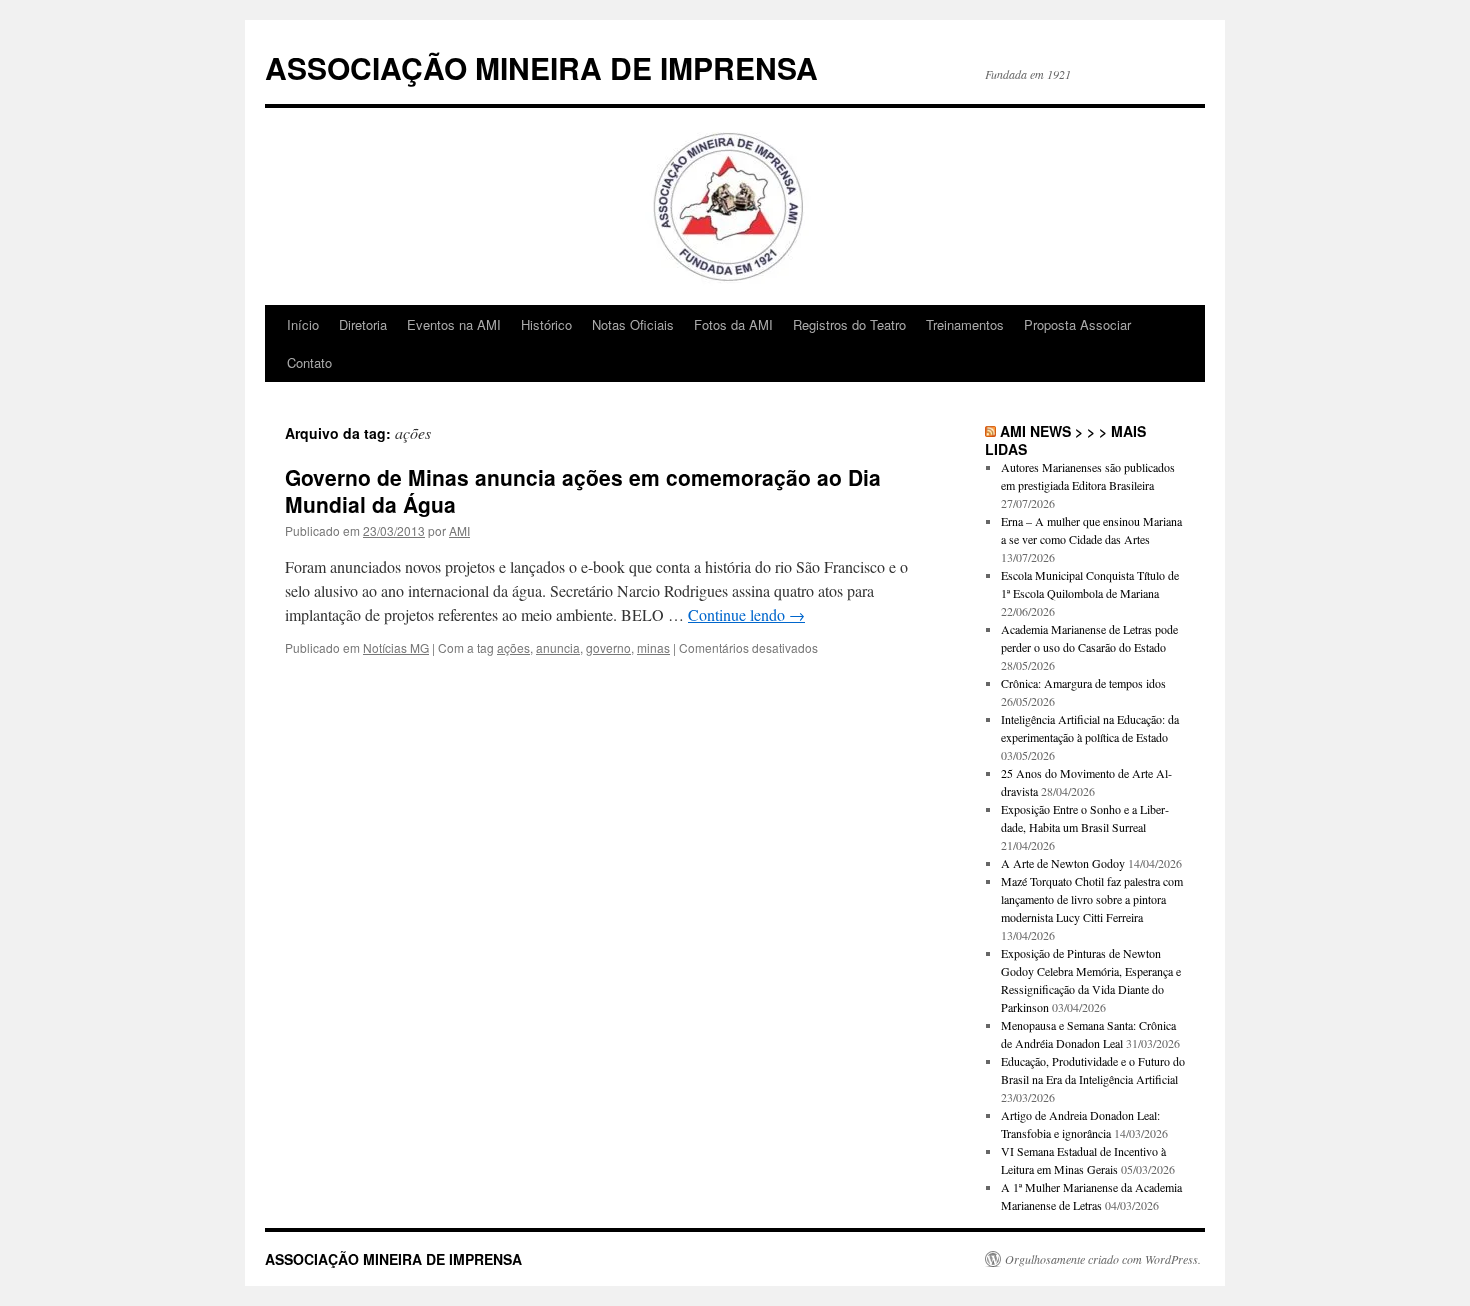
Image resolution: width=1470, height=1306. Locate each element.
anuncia (558, 647)
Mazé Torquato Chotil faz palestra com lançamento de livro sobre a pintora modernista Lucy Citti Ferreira (1092, 899)
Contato (309, 362)
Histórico (546, 324)
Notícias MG (396, 647)
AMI (459, 530)
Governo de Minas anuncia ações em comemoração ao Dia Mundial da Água (583, 490)
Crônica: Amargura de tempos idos (1083, 683)
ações (513, 647)
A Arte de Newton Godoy (1063, 863)
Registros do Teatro (849, 324)
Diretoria (363, 324)
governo (608, 647)
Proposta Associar (1077, 324)
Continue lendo (746, 614)
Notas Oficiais (633, 324)
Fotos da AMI (733, 324)
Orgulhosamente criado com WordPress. (1103, 1259)
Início (303, 324)
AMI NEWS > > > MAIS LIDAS (1065, 440)
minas (653, 647)
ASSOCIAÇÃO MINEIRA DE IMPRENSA (541, 67)
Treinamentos (965, 324)
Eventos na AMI (454, 324)
